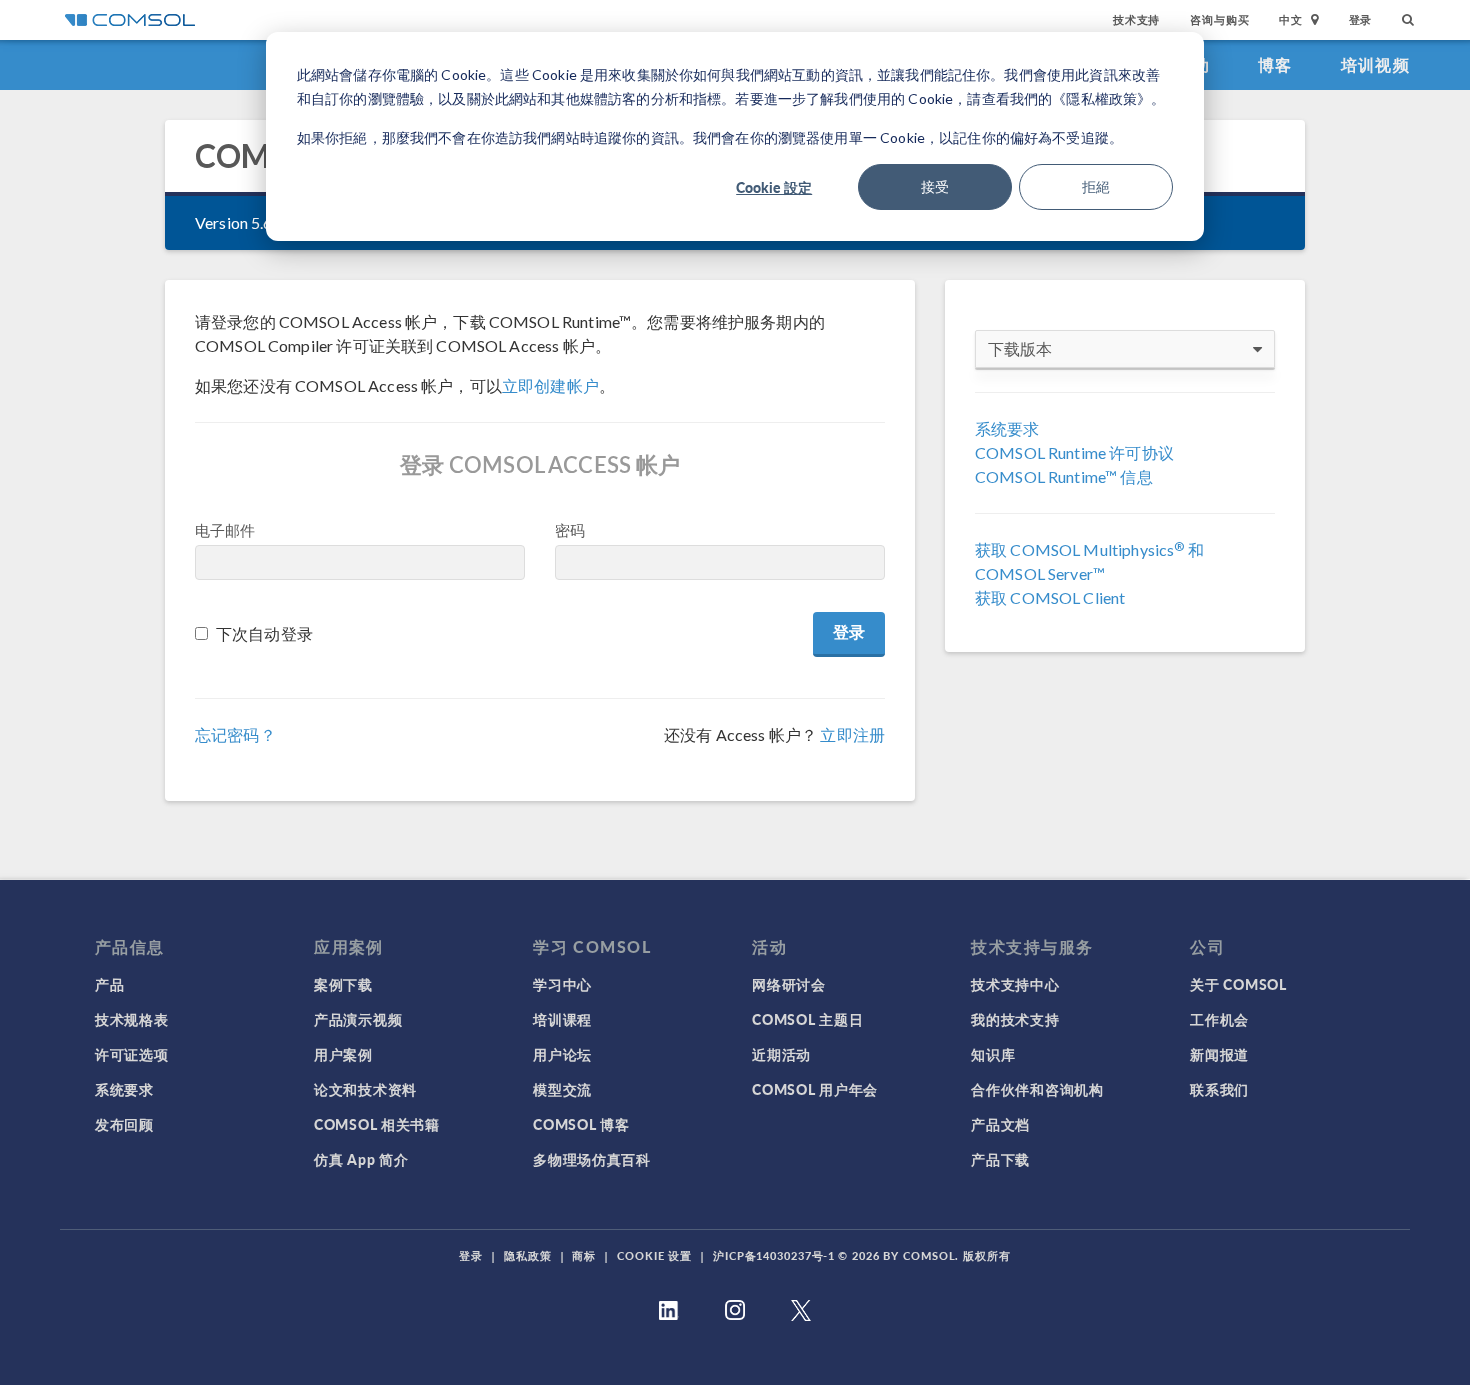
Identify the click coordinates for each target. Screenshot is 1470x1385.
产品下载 (1000, 1159)
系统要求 (1007, 428)
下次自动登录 (264, 633)
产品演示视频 (358, 1019)
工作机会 (1219, 1019)
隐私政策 (528, 1255)
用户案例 (343, 1054)
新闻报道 (1219, 1054)
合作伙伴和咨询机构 (1037, 1089)
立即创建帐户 (550, 385)
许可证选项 (132, 1054)
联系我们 (1219, 1089)
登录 (1361, 19)
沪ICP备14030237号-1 (774, 1255)
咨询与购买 (1219, 19)
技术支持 (1136, 19)
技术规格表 (132, 1019)
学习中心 (562, 984)
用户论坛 (562, 1054)
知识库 (993, 1054)
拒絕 (1096, 186)
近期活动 (781, 1054)
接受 (935, 186)
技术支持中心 (1015, 984)
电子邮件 (225, 530)
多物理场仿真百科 (592, 1159)
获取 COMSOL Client (1050, 597)
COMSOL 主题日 (807, 1019)
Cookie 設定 (774, 187)
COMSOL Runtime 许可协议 (1074, 452)
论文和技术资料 (365, 1089)
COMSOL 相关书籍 (377, 1124)
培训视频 (1375, 64)
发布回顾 (124, 1124)
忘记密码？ (235, 734)
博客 (1275, 64)
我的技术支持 (1015, 1019)
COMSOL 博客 (581, 1124)
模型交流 (562, 1089)
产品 (109, 984)
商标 (584, 1255)
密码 (570, 530)
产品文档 (1000, 1124)
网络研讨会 (789, 984)
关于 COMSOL (1238, 984)
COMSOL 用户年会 (815, 1089)
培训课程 (562, 1019)
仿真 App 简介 (361, 1159)
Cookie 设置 (654, 1255)
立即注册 (852, 734)
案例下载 (343, 984)
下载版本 (1020, 348)
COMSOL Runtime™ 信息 (1064, 476)
